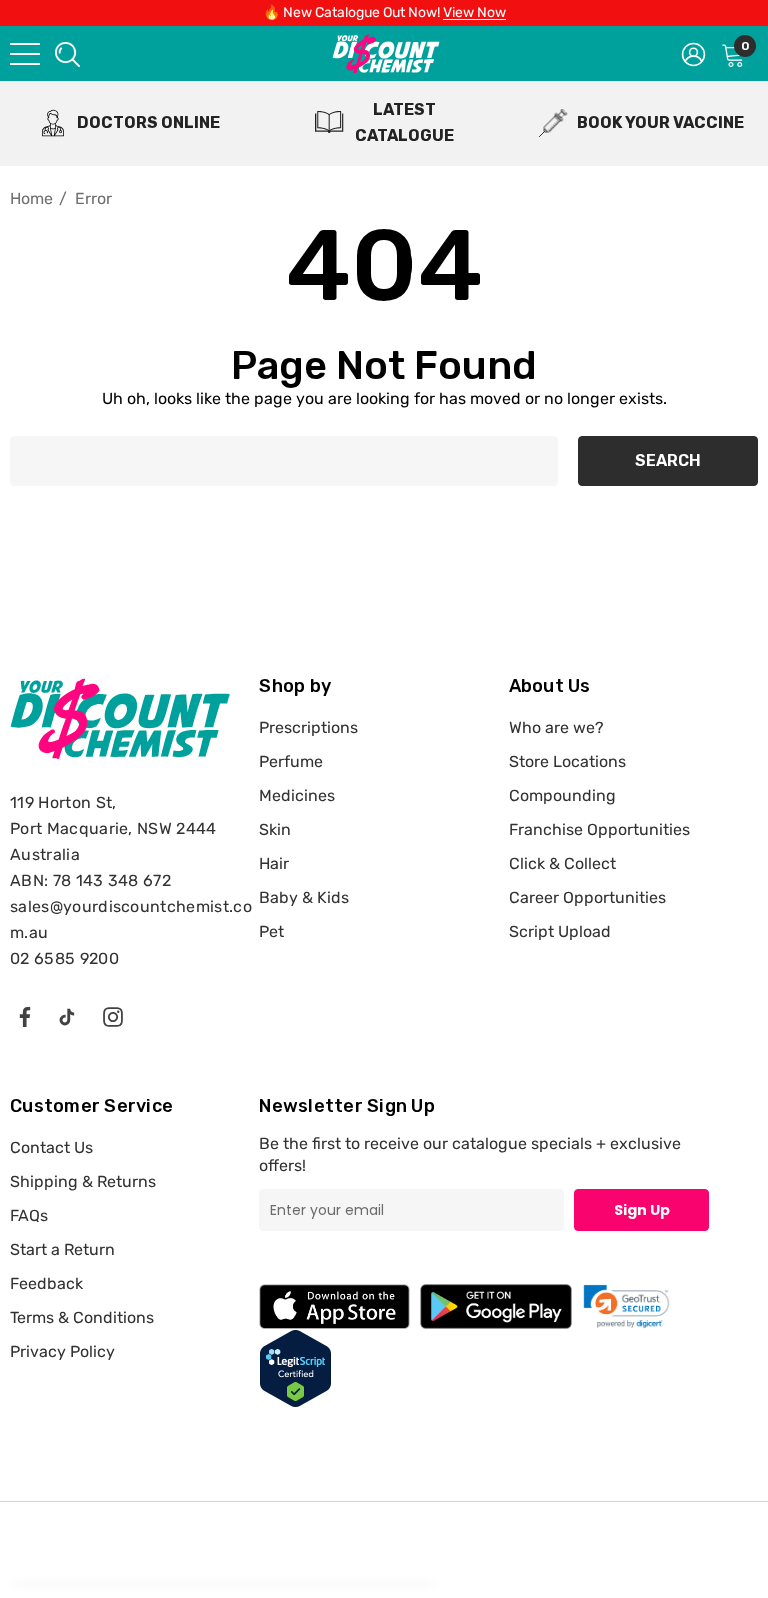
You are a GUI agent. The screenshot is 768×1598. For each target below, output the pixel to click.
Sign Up (642, 1210)
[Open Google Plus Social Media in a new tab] (67, 1016)
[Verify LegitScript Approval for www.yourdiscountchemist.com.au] (295, 1367)
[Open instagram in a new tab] (113, 1016)
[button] (627, 1306)
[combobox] (66, 53)
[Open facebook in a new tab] (24, 1016)
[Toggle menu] (25, 54)
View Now (474, 12)
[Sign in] (693, 53)
